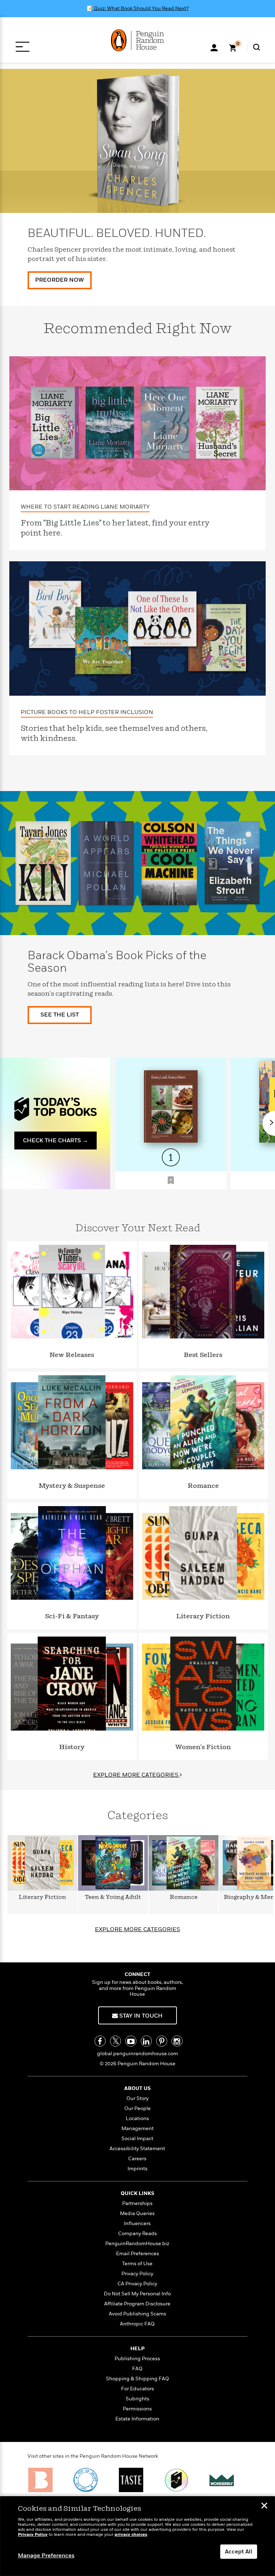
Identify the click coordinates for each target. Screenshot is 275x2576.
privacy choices (131, 2535)
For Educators (137, 2389)
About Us (137, 2088)
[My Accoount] (214, 47)
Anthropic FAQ (137, 2324)
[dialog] (137, 2536)
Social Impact (137, 2139)
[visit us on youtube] (131, 2041)
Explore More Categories (136, 1775)
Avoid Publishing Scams (137, 2314)
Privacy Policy (137, 2274)
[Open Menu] (22, 47)
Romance (184, 1897)
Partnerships (137, 2203)
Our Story (137, 2098)
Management (137, 2129)
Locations (137, 2118)
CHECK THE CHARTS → (56, 1141)
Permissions (137, 2409)
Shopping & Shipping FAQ (137, 2379)
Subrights (137, 2399)
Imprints (137, 2169)
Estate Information (137, 2419)
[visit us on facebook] (100, 2041)
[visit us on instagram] (177, 2041)
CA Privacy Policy (137, 2284)
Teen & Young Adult (113, 1897)
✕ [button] (264, 2506)
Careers (137, 2159)
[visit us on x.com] (115, 2041)
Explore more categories (137, 1929)
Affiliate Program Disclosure (137, 2304)
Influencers (137, 2223)
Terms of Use (137, 2264)
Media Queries (137, 2213)
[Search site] (257, 47)
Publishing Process (137, 2359)
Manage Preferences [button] (46, 2556)
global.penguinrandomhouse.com (137, 2054)
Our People (137, 2108)
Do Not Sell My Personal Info (137, 2294)
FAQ (137, 2369)
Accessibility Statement (137, 2149)
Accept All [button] (239, 2552)
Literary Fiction (42, 1897)
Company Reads (137, 2234)
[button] (171, 1180)
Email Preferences (137, 2254)
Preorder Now (59, 280)
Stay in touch (140, 2016)
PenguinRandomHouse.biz (137, 2244)
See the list (60, 1015)
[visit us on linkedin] (146, 2041)
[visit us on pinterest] (162, 2041)
